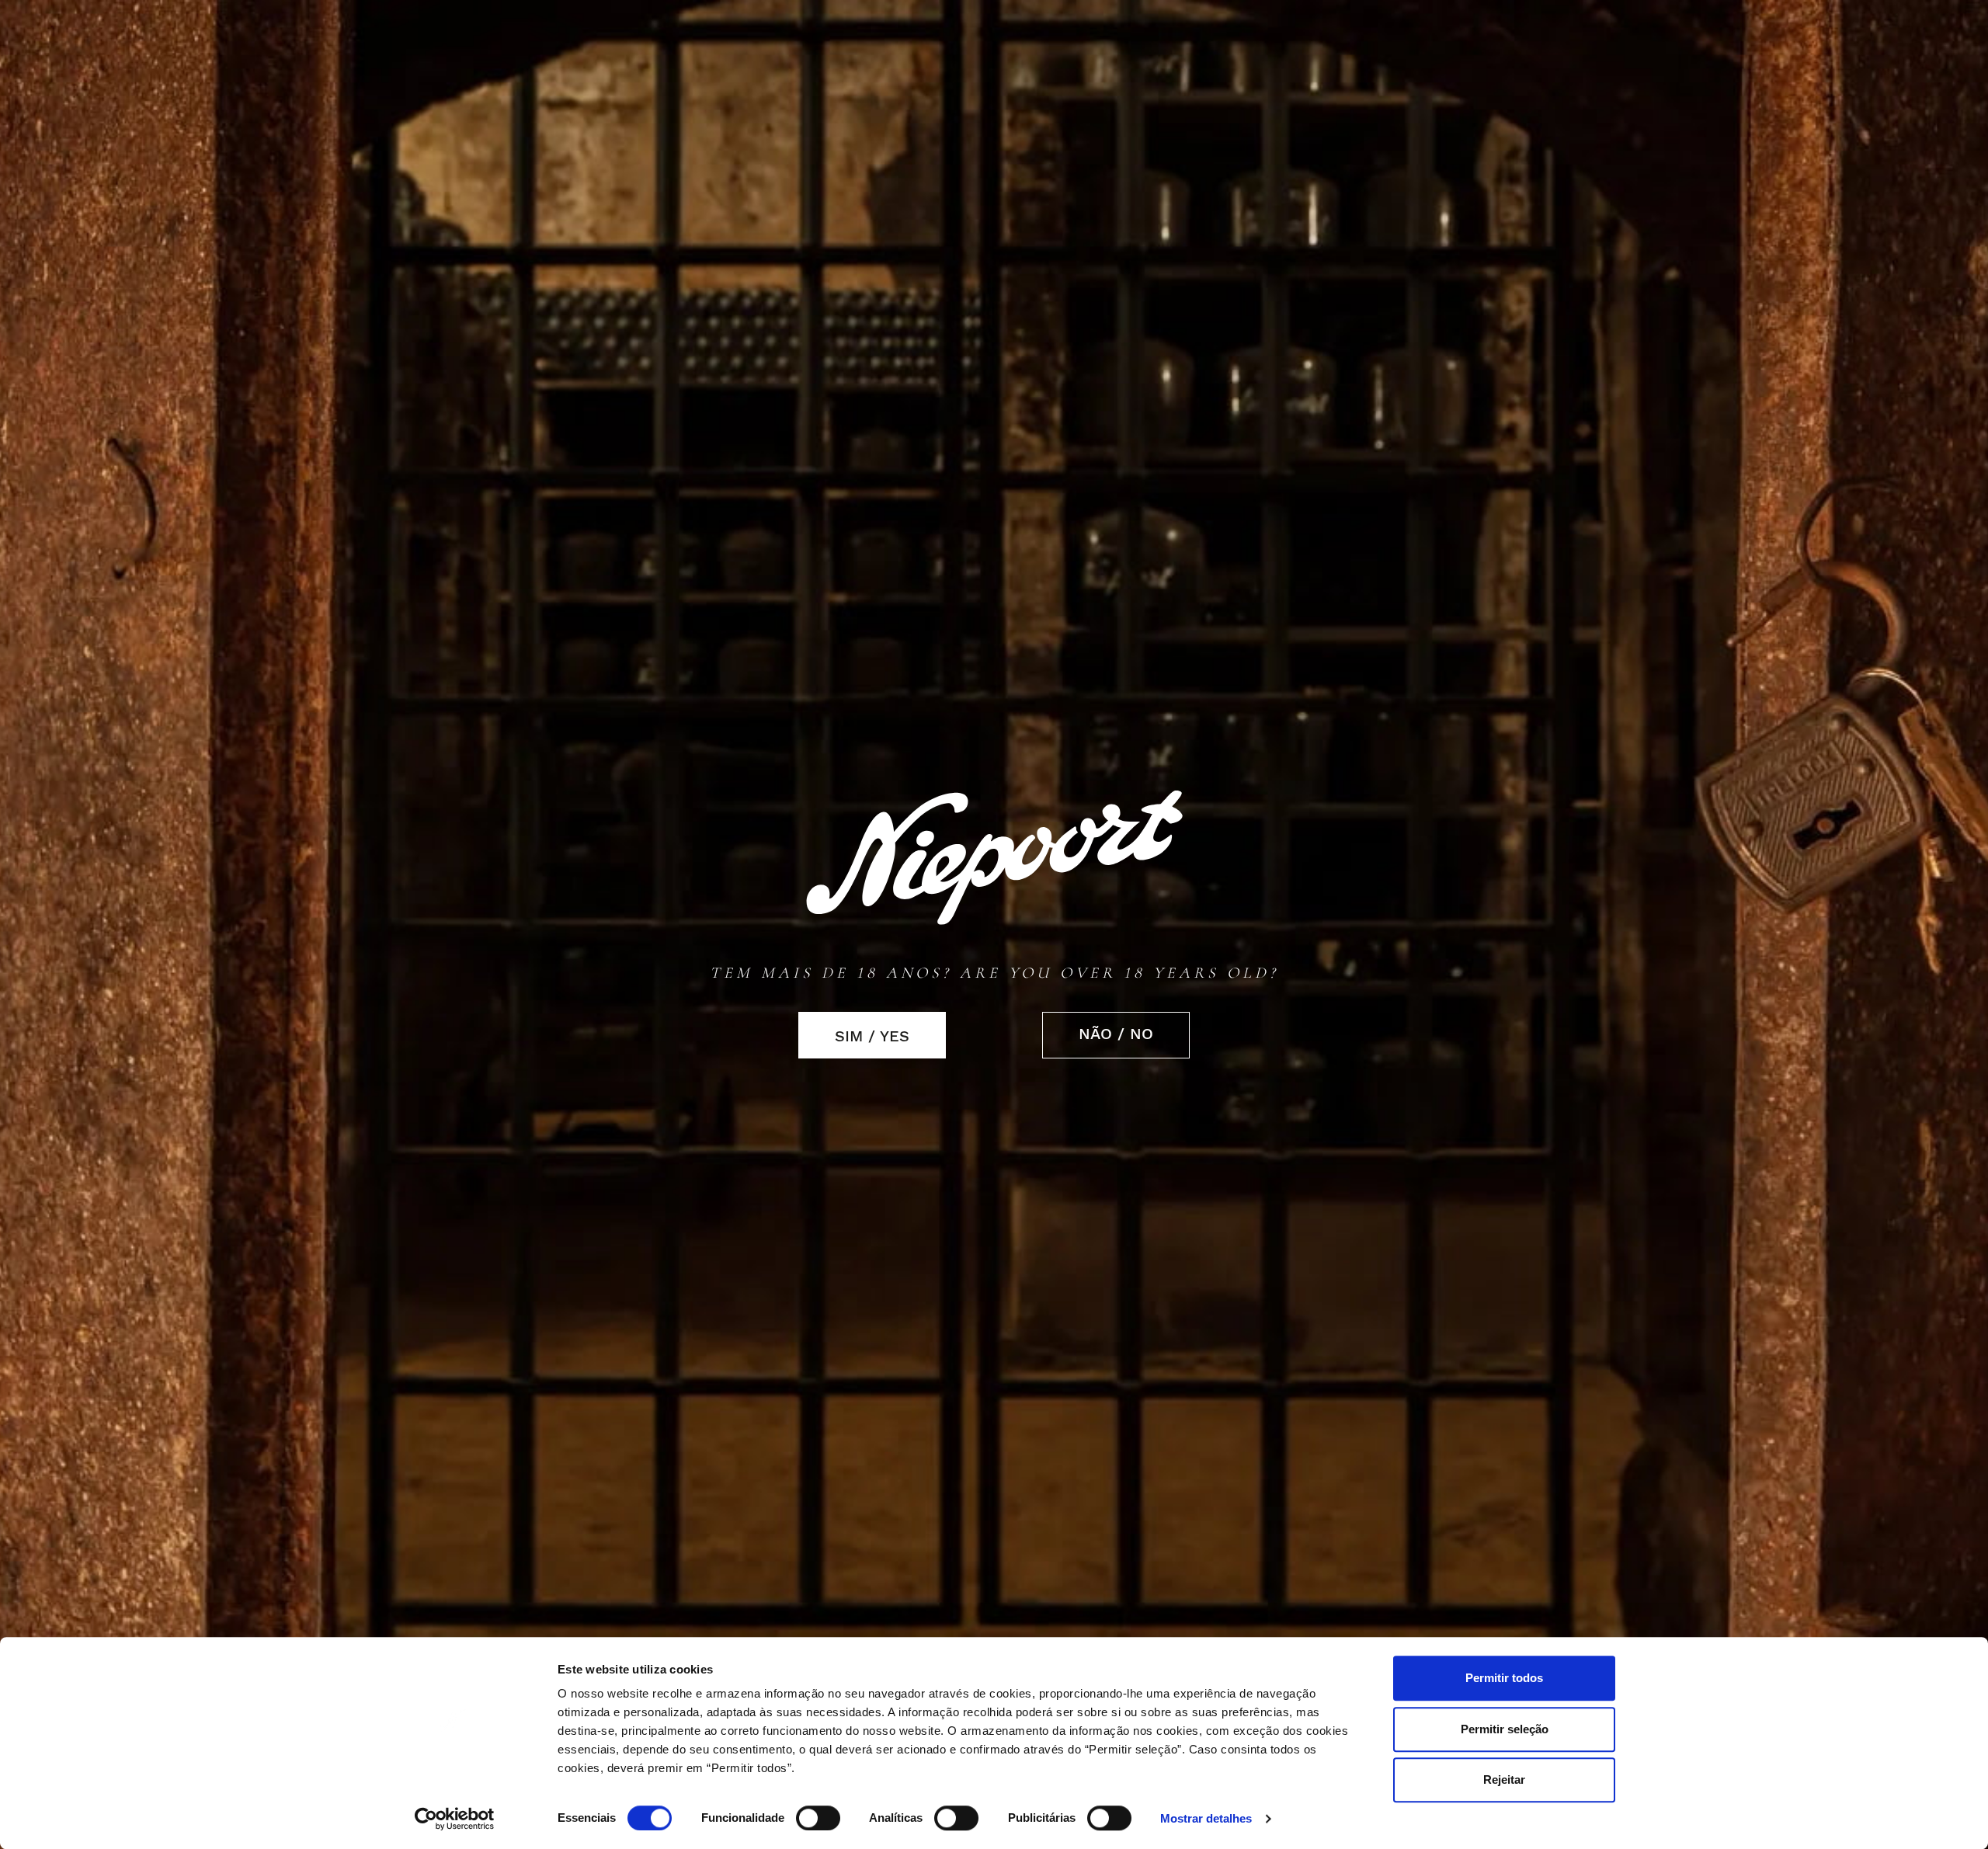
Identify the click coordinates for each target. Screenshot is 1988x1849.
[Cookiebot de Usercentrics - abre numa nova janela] (455, 1819)
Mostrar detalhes (1206, 1819)
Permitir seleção (1505, 1729)
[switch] (818, 1818)
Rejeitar (1504, 1779)
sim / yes (872, 1036)
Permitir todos (1504, 1678)
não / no (1116, 1034)
